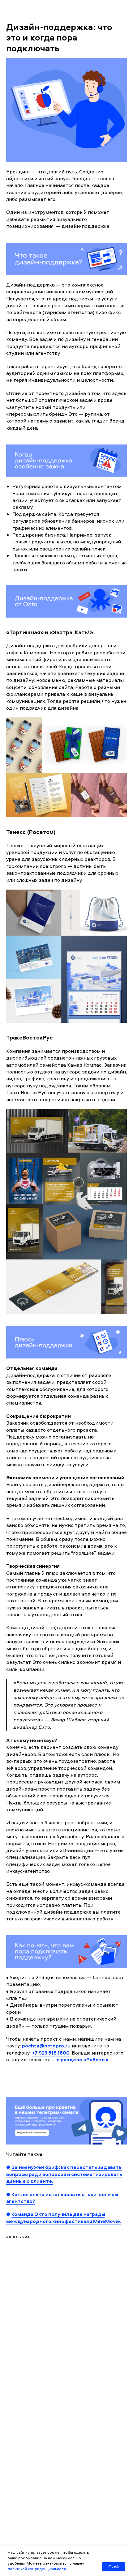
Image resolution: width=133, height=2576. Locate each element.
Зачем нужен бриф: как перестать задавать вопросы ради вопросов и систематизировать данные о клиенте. (64, 2174)
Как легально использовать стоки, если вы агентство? (62, 2198)
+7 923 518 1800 (51, 2053)
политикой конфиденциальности (38, 2569)
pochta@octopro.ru (46, 2046)
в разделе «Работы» (83, 2060)
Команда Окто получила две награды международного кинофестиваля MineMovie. (64, 2217)
